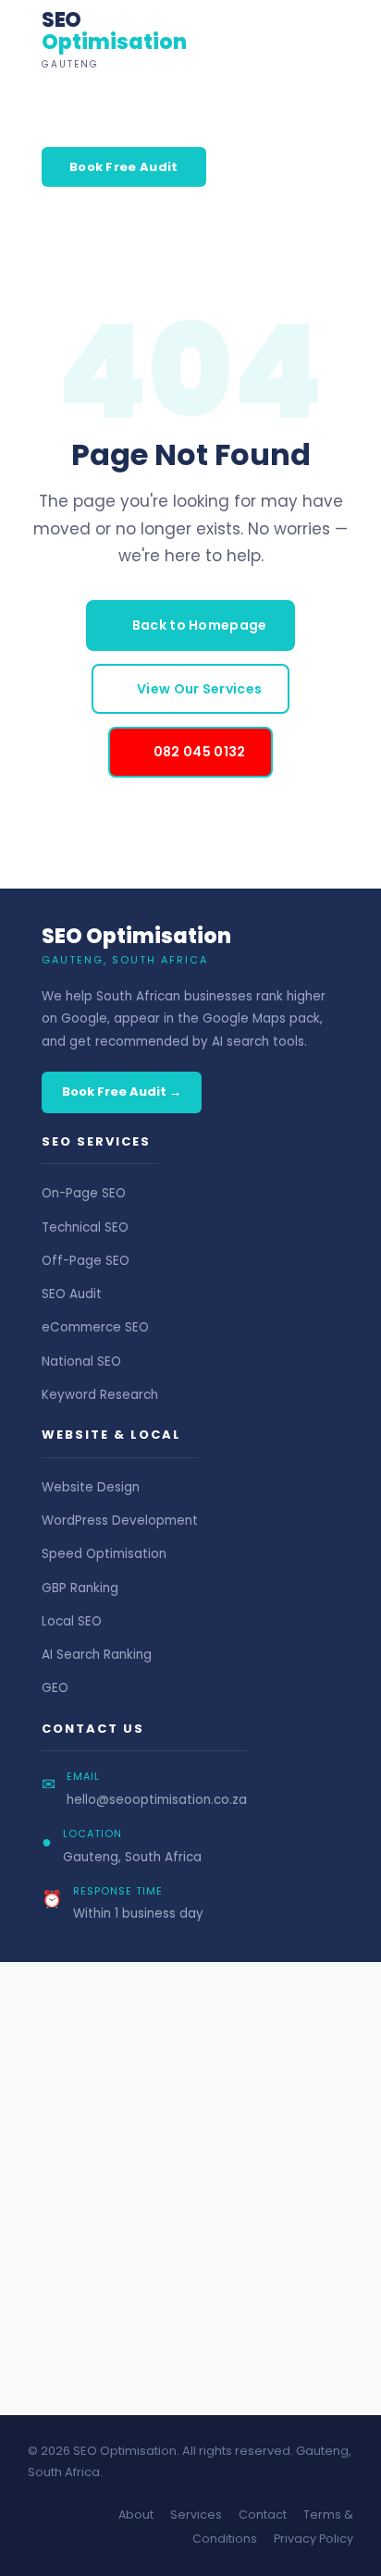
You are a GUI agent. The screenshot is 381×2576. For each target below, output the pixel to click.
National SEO (81, 1362)
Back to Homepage (200, 625)
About (136, 2515)
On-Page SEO (84, 1193)
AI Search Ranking (97, 1655)
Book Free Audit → (122, 1092)
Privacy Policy (313, 2539)
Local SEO (72, 1621)
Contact (263, 2515)
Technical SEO (85, 1227)
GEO (55, 1688)
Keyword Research (100, 1395)
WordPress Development (120, 1521)
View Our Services (199, 689)
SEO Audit (72, 1294)
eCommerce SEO (95, 1327)
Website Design (91, 1487)
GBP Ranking (80, 1588)
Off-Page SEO (86, 1261)
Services (196, 2515)
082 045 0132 (200, 752)
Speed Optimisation (104, 1554)
